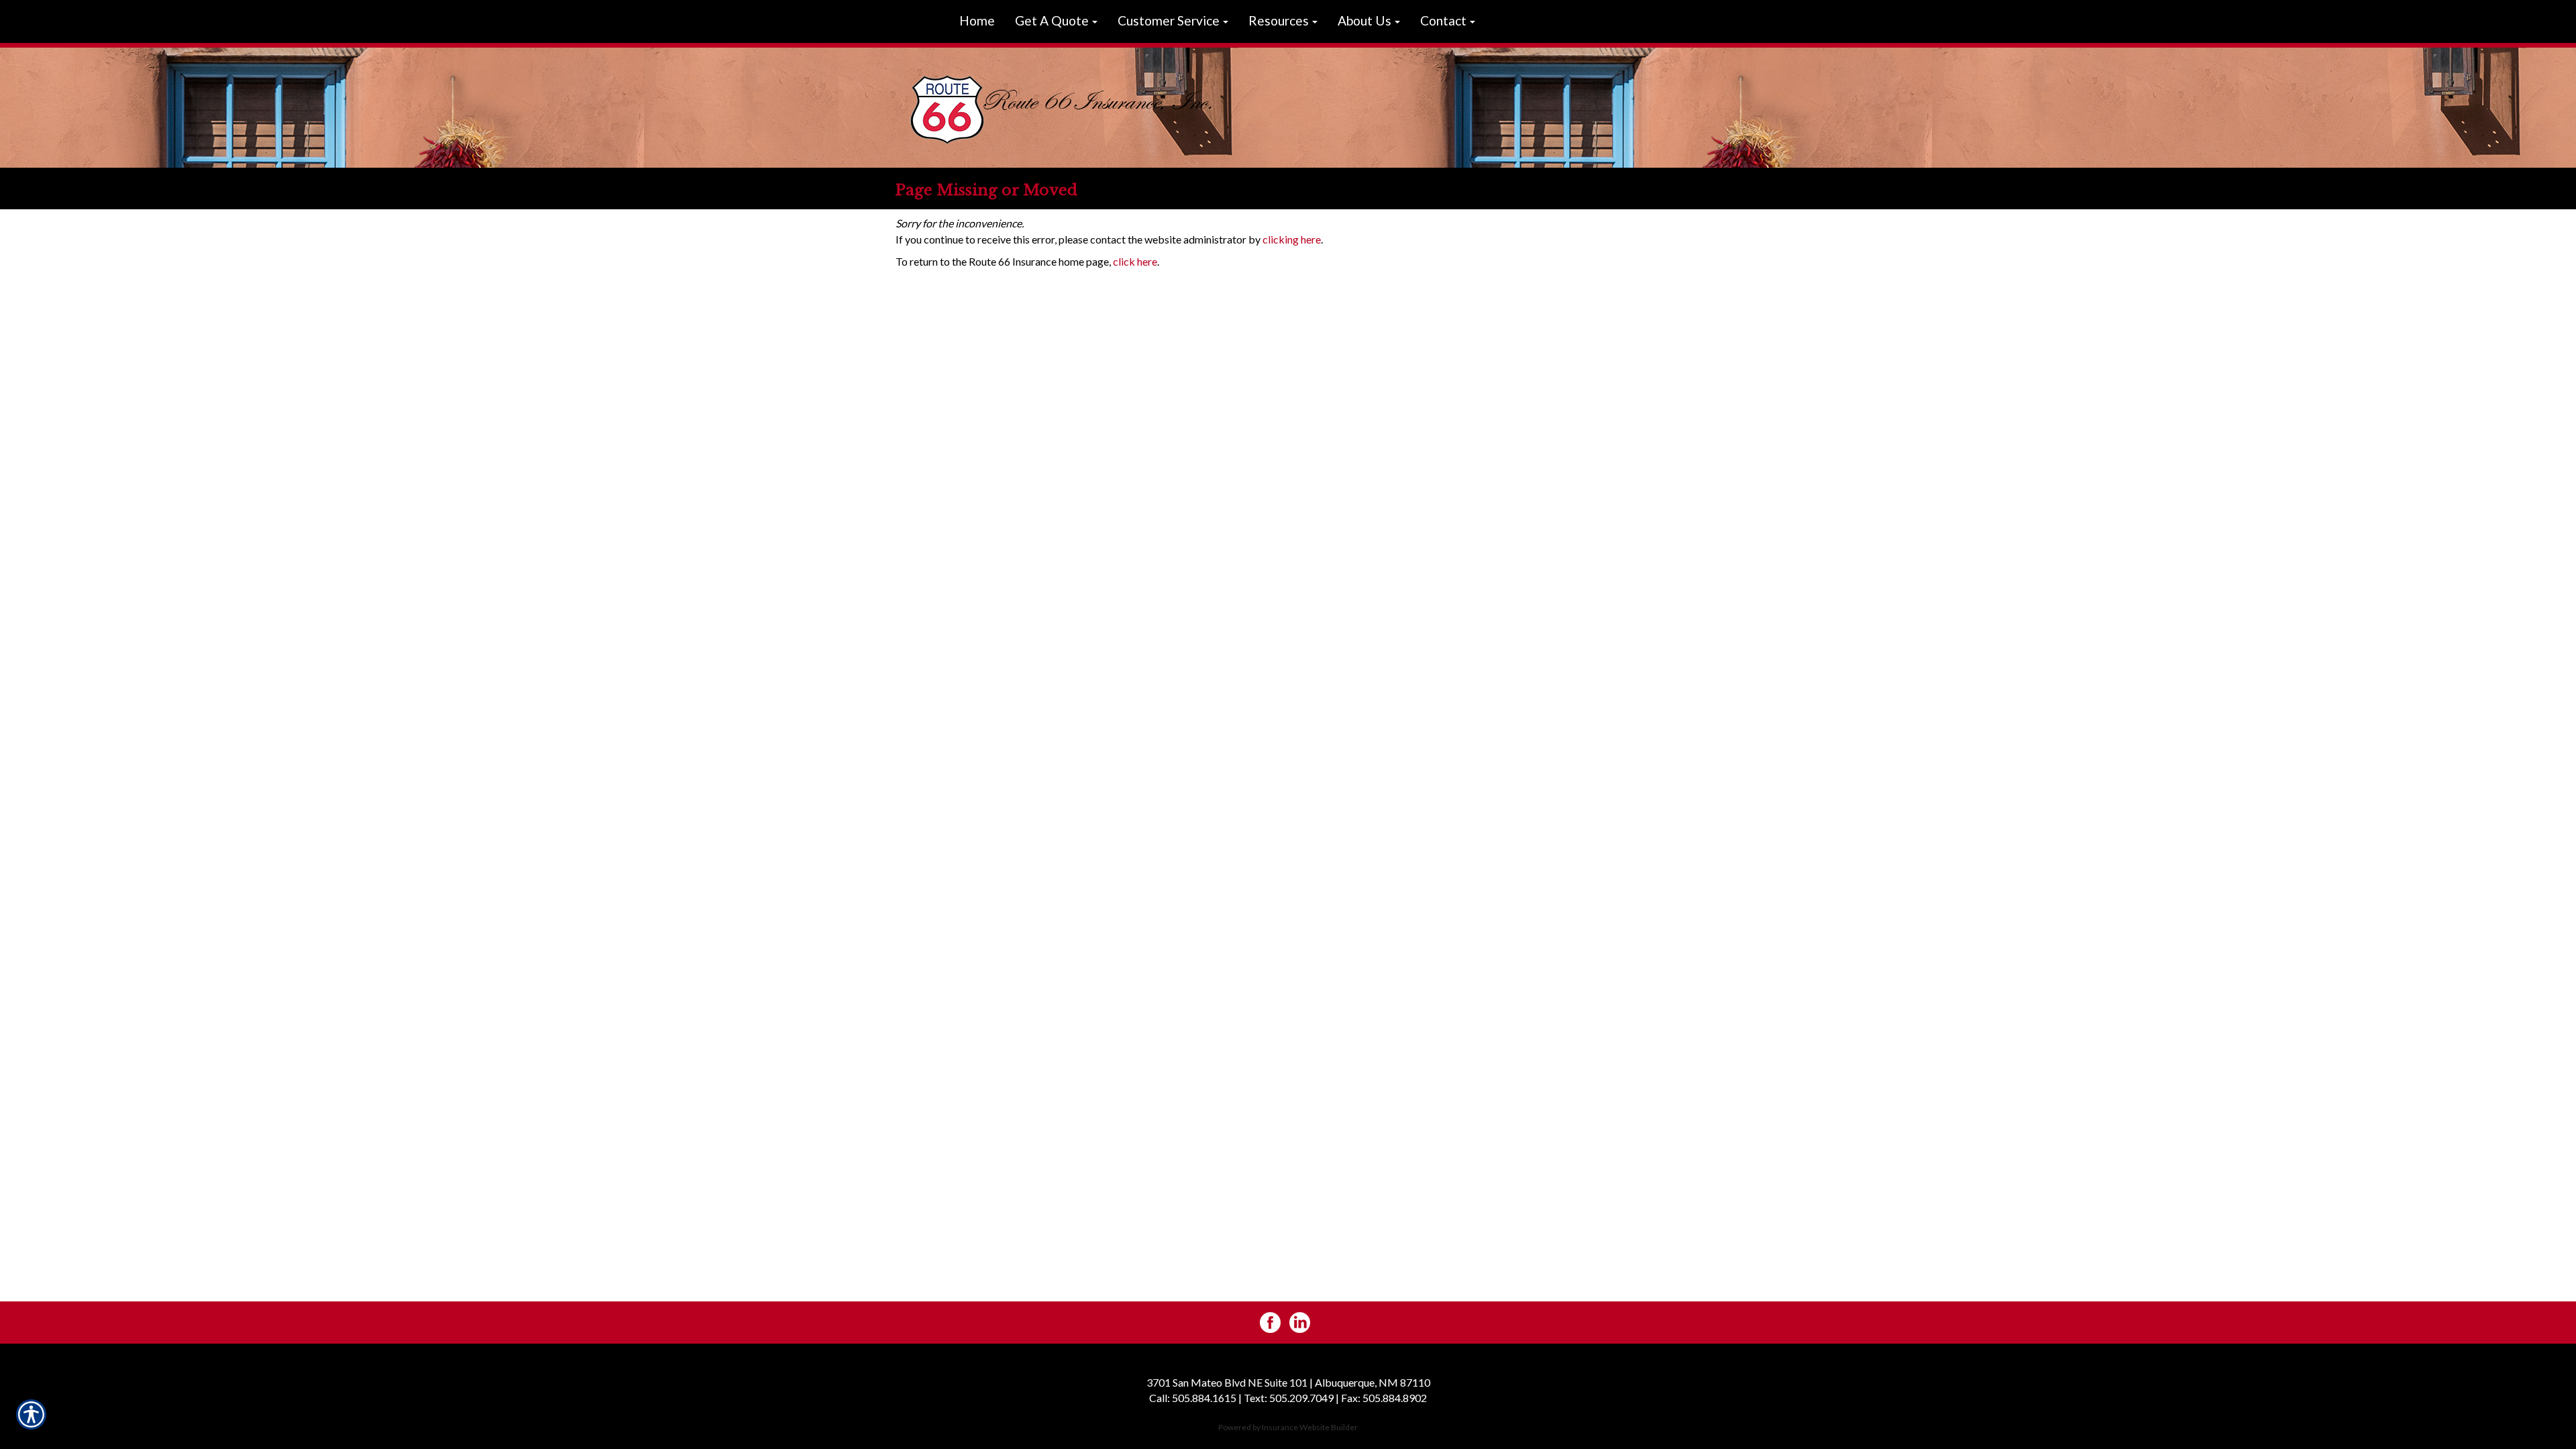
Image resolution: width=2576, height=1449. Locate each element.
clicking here (1292, 239)
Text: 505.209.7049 (1289, 1398)
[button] (1056, 21)
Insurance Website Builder (1310, 1427)
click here (1135, 261)
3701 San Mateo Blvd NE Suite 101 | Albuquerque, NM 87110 (1288, 1382)
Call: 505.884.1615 (1193, 1398)
